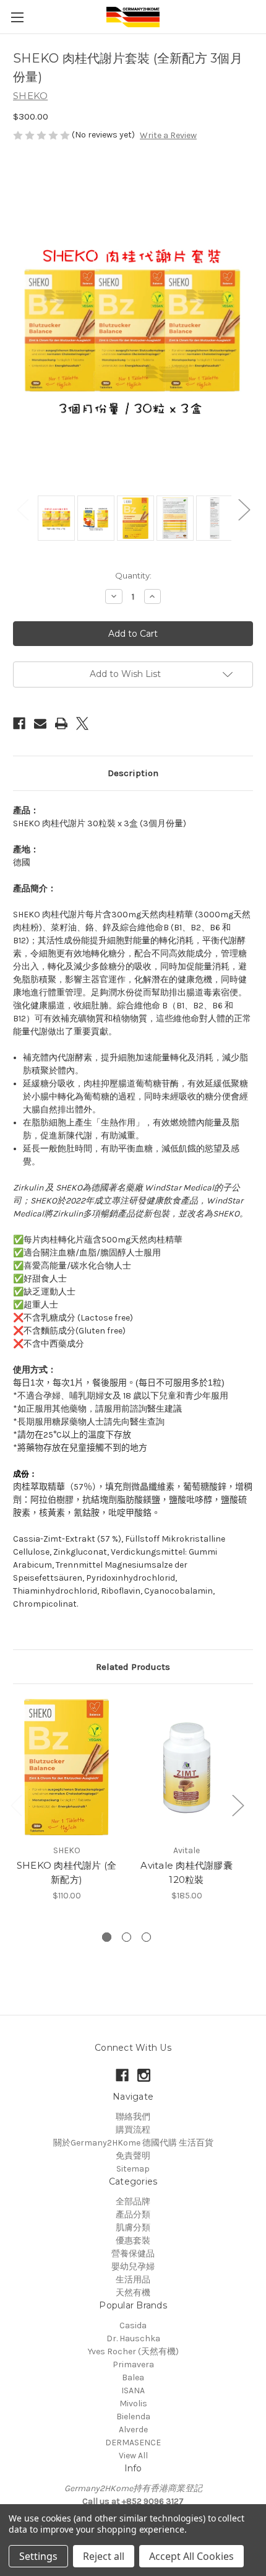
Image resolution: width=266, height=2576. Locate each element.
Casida (133, 2325)
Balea (133, 2377)
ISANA (133, 2390)
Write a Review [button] (168, 135)
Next (244, 509)
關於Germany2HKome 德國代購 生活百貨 (133, 2143)
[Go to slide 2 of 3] (127, 1937)
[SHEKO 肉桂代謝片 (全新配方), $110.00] (66, 1767)
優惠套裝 (133, 2241)
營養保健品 (133, 2254)
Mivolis (133, 2404)
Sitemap (133, 2169)
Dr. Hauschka (133, 2338)
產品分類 (133, 2215)
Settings (38, 2556)
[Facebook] (19, 723)
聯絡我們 (133, 2117)
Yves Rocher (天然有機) (133, 2351)
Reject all (104, 2556)
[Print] (61, 723)
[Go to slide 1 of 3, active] (107, 1937)
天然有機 (133, 2293)
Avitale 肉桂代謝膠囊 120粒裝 (187, 1872)
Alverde (133, 2430)
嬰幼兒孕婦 (133, 2267)
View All (133, 2456)
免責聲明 (133, 2156)
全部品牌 (133, 2202)
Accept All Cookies (191, 2556)
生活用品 (133, 2280)
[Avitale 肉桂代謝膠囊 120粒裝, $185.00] (187, 1767)
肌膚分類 (133, 2228)
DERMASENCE (133, 2443)
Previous (22, 509)
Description (133, 773)
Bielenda (133, 2417)
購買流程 (133, 2130)
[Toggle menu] (17, 17)
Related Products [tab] (133, 1667)
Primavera (133, 2364)
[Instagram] (144, 2075)
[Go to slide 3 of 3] (146, 1937)
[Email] (40, 723)
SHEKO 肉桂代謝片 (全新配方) (67, 1872)
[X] (82, 723)
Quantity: (133, 575)
